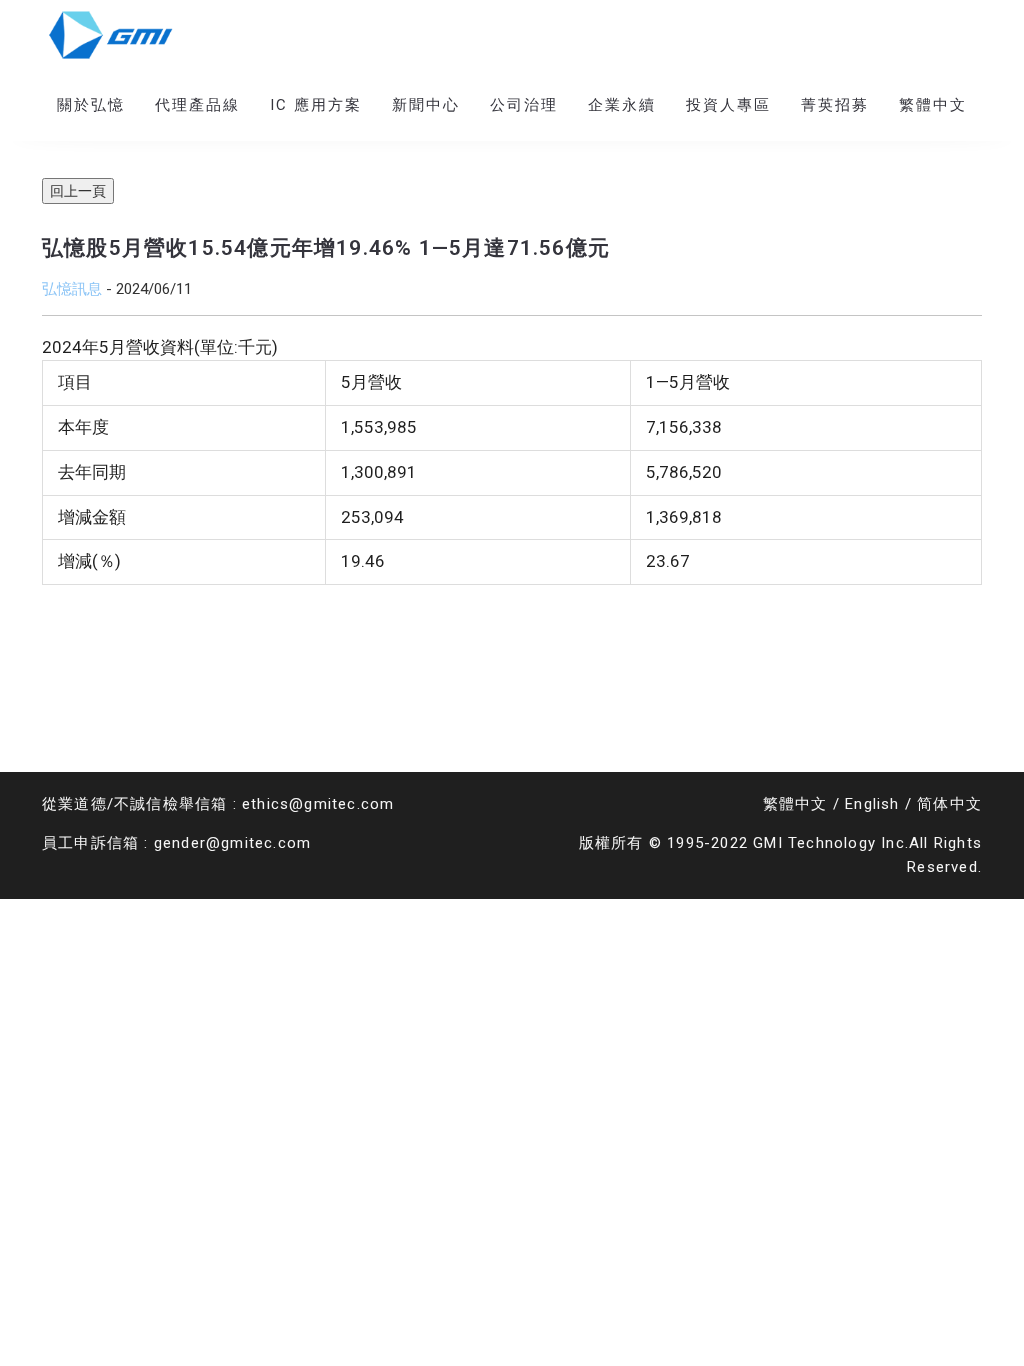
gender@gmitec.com (232, 843)
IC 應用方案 (316, 105)
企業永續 (622, 105)
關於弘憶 (91, 105)
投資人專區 (728, 105)
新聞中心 (426, 105)
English (872, 804)
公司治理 (524, 105)
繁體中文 (795, 804)
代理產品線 (197, 105)
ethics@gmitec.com (318, 804)
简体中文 (949, 804)
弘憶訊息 (72, 288)
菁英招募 (835, 105)
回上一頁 (78, 191)
